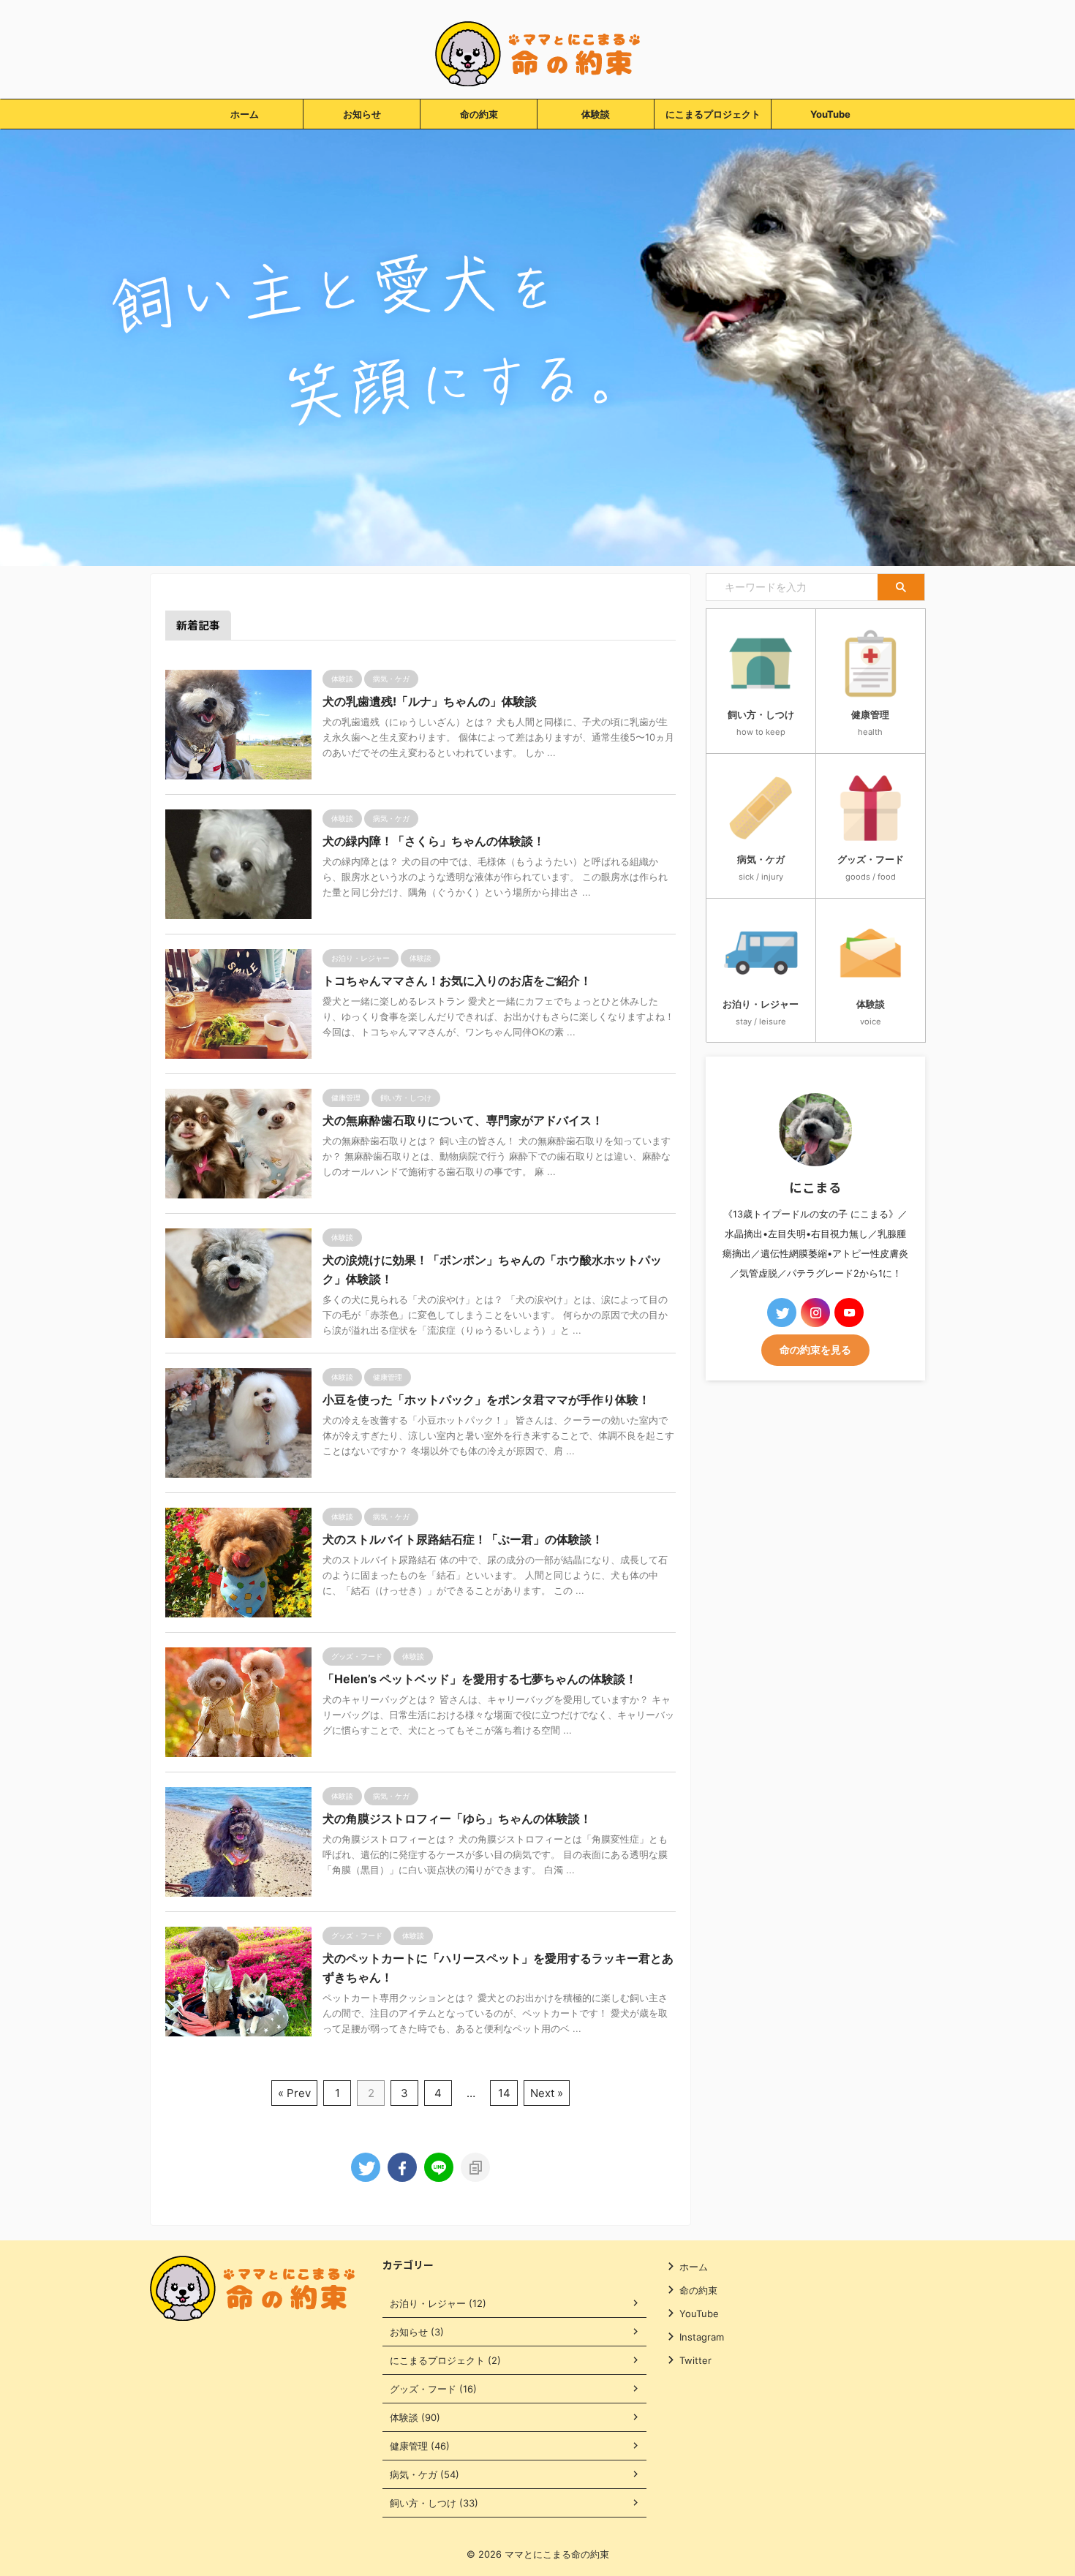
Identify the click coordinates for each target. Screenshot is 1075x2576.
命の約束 (479, 114)
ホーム (245, 114)
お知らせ (362, 114)
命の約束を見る (815, 1350)
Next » (547, 2093)
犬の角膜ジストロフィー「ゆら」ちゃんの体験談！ (457, 1818)
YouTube (830, 114)
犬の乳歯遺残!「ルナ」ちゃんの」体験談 (430, 701)
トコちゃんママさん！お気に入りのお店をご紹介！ (457, 981)
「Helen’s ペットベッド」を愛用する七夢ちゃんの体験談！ (480, 1679)
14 (504, 2093)
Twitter (695, 2360)
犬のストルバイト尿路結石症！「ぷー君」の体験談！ (463, 1539)
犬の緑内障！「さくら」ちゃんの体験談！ (434, 841)
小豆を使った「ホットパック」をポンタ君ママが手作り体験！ (486, 1400)
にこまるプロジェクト (713, 114)
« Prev (294, 2093)
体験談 (596, 114)
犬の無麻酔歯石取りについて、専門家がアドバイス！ (463, 1120)
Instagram (702, 2337)
